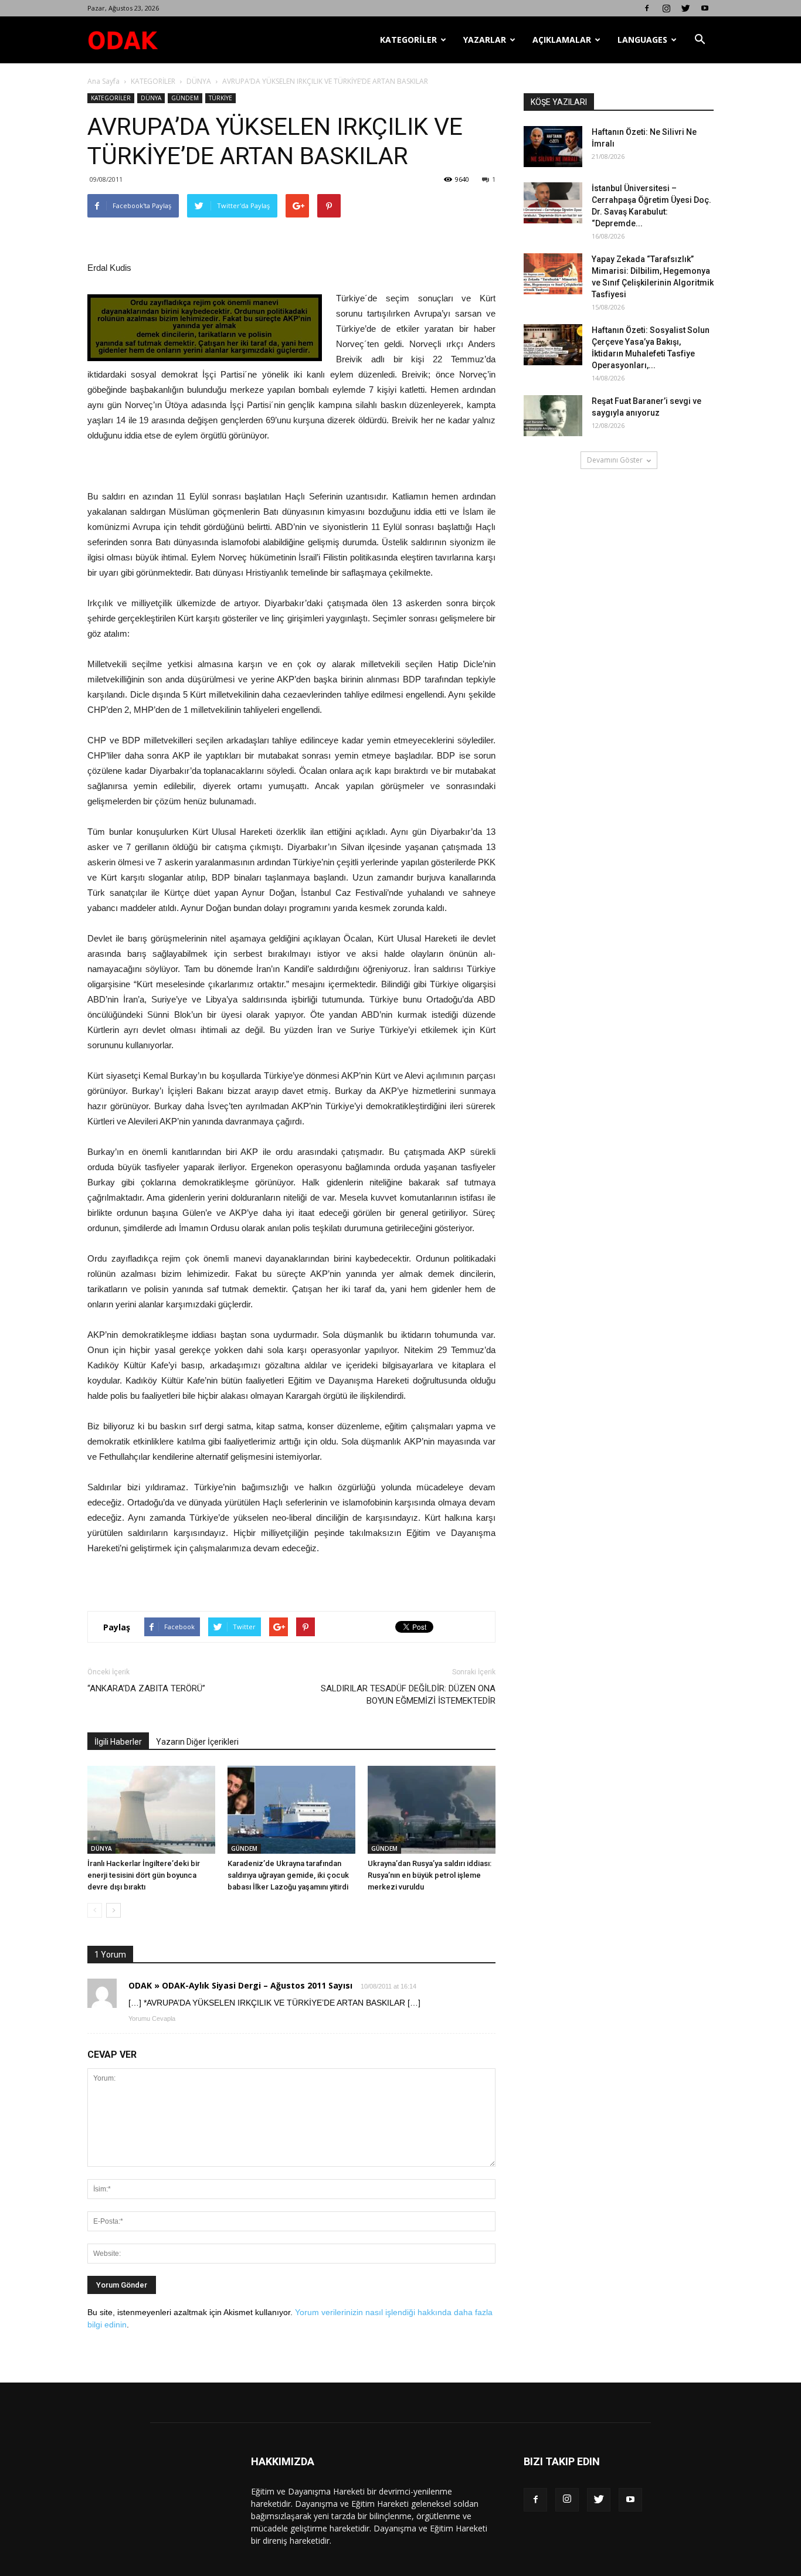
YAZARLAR (485, 40)
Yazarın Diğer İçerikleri (197, 1742)
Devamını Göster (615, 460)
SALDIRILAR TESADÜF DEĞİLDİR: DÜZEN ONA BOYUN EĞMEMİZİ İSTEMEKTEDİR (408, 1695)
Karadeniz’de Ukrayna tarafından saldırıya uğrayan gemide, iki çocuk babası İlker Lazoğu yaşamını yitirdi (288, 1875)
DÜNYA (199, 81)
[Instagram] (666, 8)
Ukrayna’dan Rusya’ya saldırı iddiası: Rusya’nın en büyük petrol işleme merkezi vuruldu (430, 1875)
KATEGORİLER (408, 40)
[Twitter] (685, 8)
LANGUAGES (642, 40)
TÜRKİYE (220, 98)
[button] (700, 40)
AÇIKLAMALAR (562, 40)
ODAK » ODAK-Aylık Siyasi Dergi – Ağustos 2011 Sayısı (240, 1985)
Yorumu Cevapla (152, 2018)
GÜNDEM (185, 98)
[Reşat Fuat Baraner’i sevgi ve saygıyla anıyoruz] (553, 416)
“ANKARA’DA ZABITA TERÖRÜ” (146, 1688)
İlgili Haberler (118, 1742)
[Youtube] (705, 8)
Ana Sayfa (103, 81)
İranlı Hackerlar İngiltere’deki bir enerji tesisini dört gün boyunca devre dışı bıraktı (144, 1875)
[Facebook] (647, 8)
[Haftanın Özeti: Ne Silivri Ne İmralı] (553, 147)
